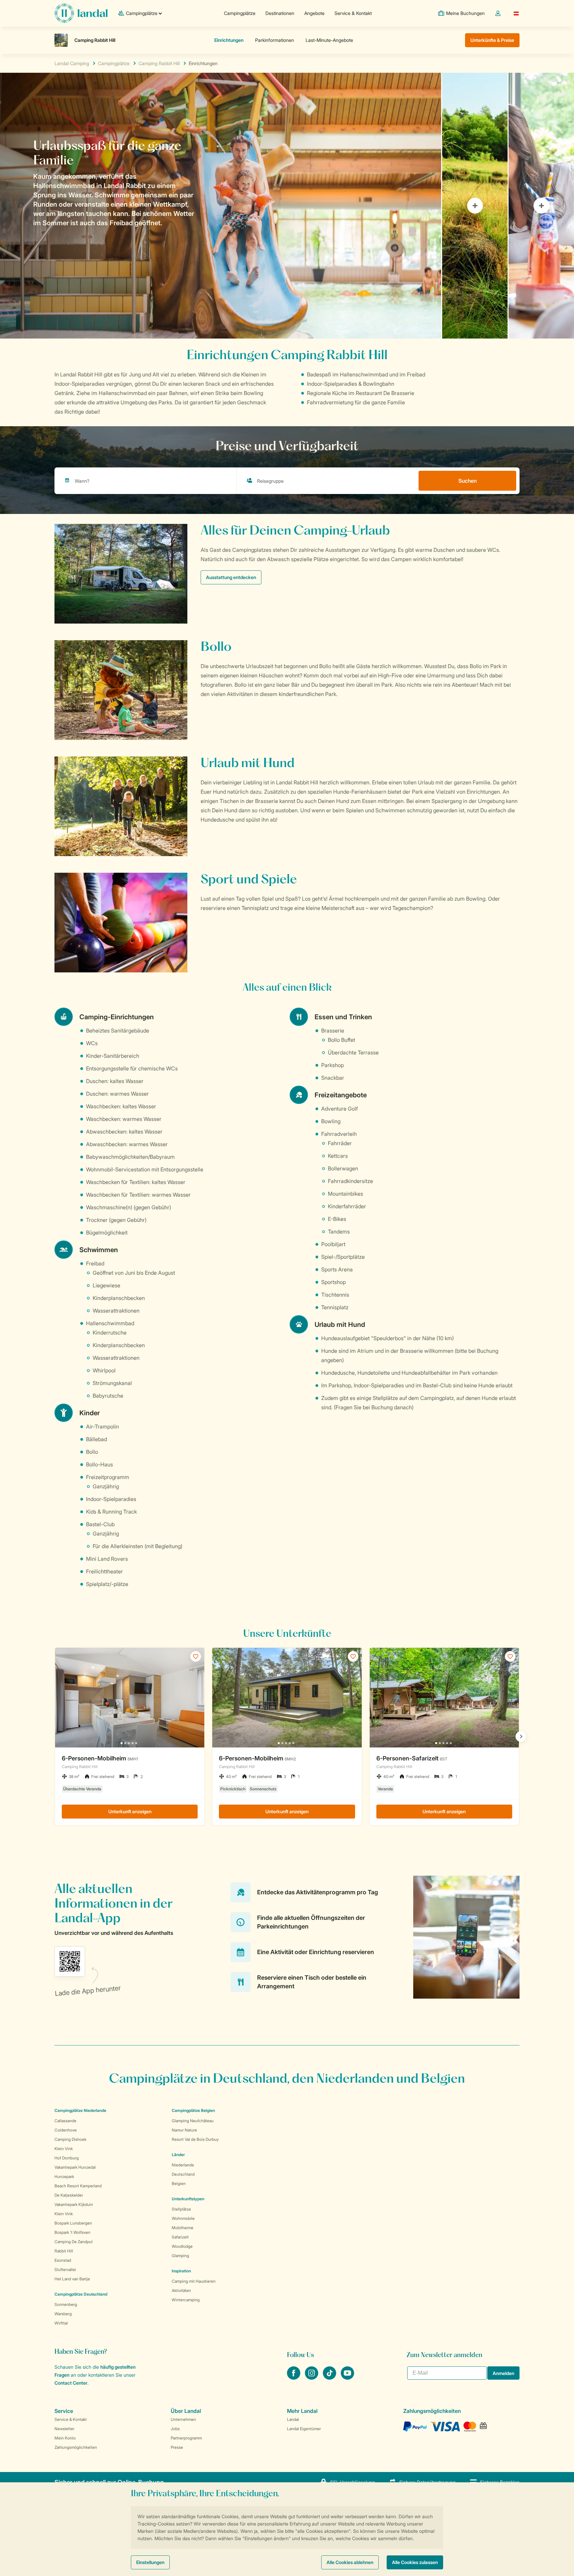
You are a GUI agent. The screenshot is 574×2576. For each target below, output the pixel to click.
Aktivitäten (181, 2290)
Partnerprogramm (186, 2438)
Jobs (175, 2429)
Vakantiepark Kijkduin (74, 2204)
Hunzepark (64, 2177)
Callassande (65, 2121)
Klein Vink (64, 2149)
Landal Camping (72, 63)
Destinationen (280, 13)
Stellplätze (181, 2209)
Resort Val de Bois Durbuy (195, 2139)
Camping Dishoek (70, 2139)
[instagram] (312, 2378)
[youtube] (347, 2378)
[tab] (221, 206)
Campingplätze (240, 13)
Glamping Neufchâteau (193, 2121)
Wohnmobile (183, 2218)
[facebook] (294, 2378)
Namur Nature (184, 2130)
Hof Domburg (67, 2158)
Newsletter (64, 2429)
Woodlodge (182, 2246)
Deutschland (183, 2174)
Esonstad (63, 2260)
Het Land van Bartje (72, 2279)
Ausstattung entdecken (231, 577)
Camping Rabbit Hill (159, 63)
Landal (293, 2419)
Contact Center (71, 2383)
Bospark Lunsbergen (73, 2223)
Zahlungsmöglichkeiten (76, 2447)
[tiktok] (330, 2378)
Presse (177, 2447)
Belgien (179, 2183)
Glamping (180, 2256)
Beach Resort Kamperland (78, 2186)
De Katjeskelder (69, 2195)
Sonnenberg (66, 2304)
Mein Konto (65, 2438)
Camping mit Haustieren (194, 2281)
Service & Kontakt (353, 13)
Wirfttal (61, 2323)
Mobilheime (183, 2228)
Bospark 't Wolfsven (72, 2232)
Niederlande (183, 2165)
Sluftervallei (65, 2270)
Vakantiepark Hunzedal (75, 2167)
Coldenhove (66, 2130)
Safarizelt (180, 2237)
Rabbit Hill (64, 2251)
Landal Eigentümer (304, 2429)
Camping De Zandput (74, 2242)
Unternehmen (183, 2419)
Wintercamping (186, 2300)
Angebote (314, 13)
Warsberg (63, 2314)
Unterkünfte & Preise (492, 40)
